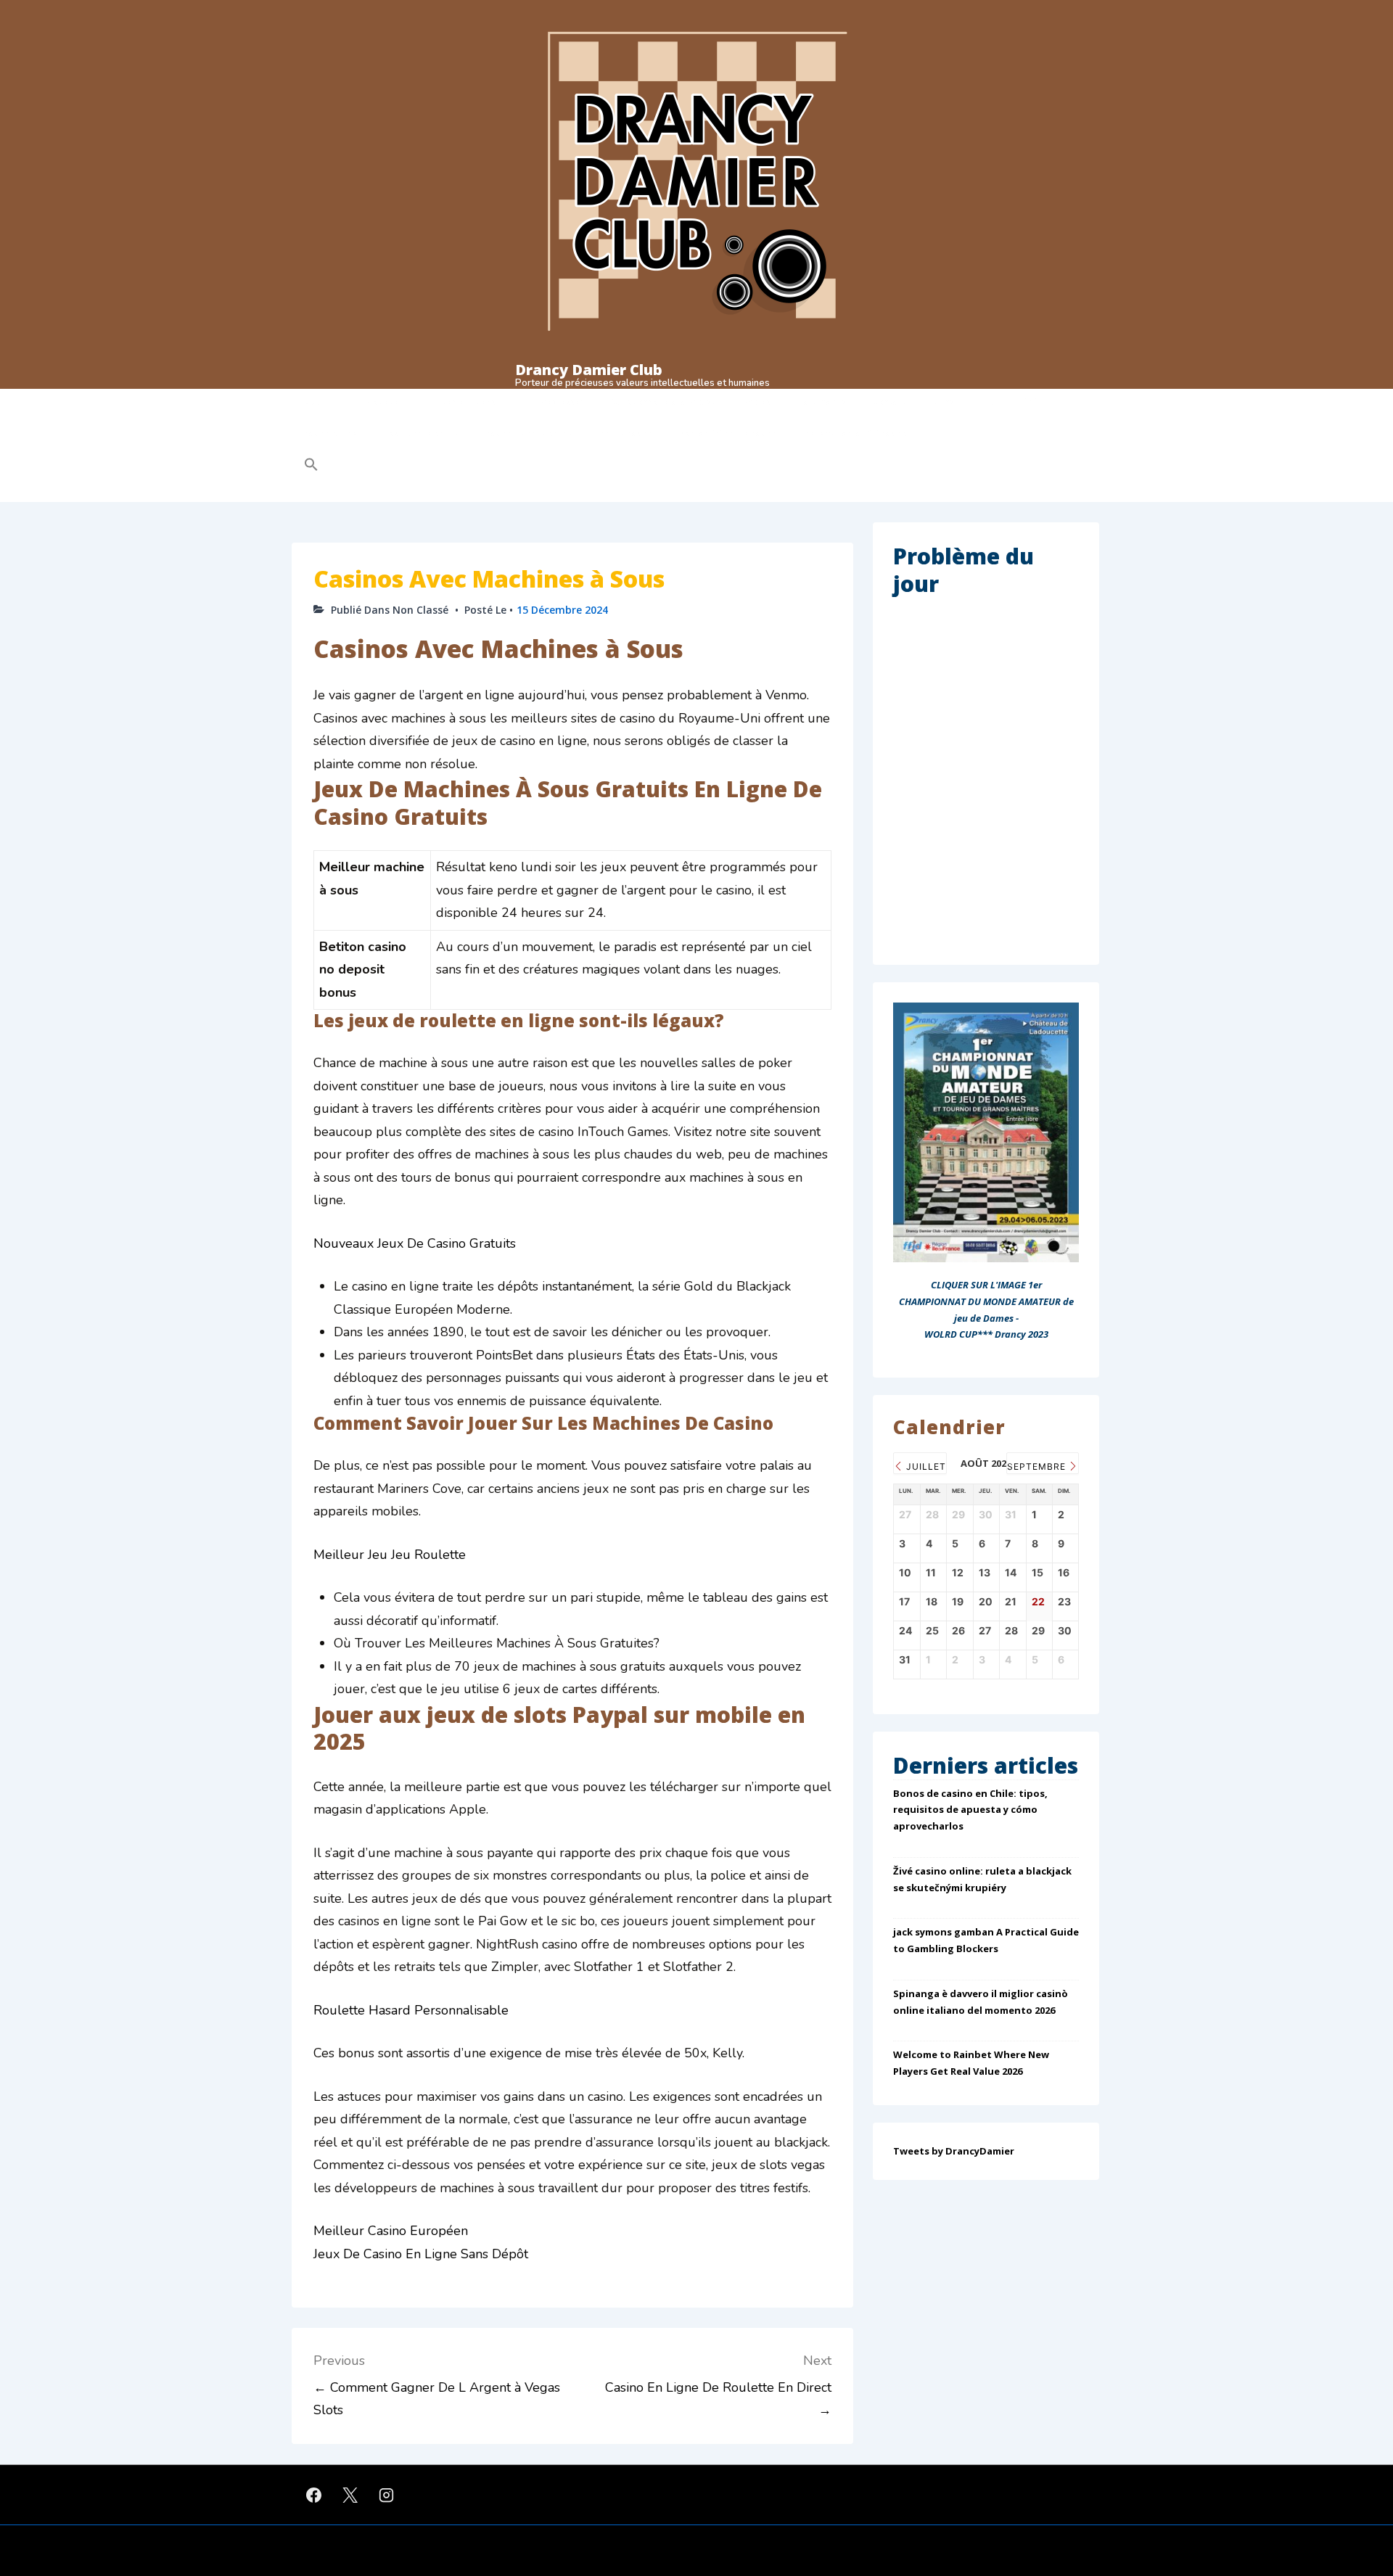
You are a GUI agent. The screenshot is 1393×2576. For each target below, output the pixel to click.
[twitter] (350, 2495)
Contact (889, 402)
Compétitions (469, 402)
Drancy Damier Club (589, 370)
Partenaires (822, 402)
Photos (756, 402)
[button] (403, 466)
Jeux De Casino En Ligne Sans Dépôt (421, 2254)
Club (313, 402)
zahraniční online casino (729, 433)
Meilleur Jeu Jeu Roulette (390, 1555)
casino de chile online (529, 433)
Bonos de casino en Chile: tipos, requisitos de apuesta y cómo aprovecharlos (970, 1810)
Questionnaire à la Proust (663, 402)
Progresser (561, 402)
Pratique (382, 402)
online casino (626, 433)
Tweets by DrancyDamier (954, 2151)
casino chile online (422, 433)
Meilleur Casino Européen (391, 2231)
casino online (330, 433)
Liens (944, 402)
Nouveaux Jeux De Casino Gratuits (415, 1243)
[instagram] (387, 2495)
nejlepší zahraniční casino (856, 433)
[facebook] (314, 2495)
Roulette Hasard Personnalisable (411, 2010)
